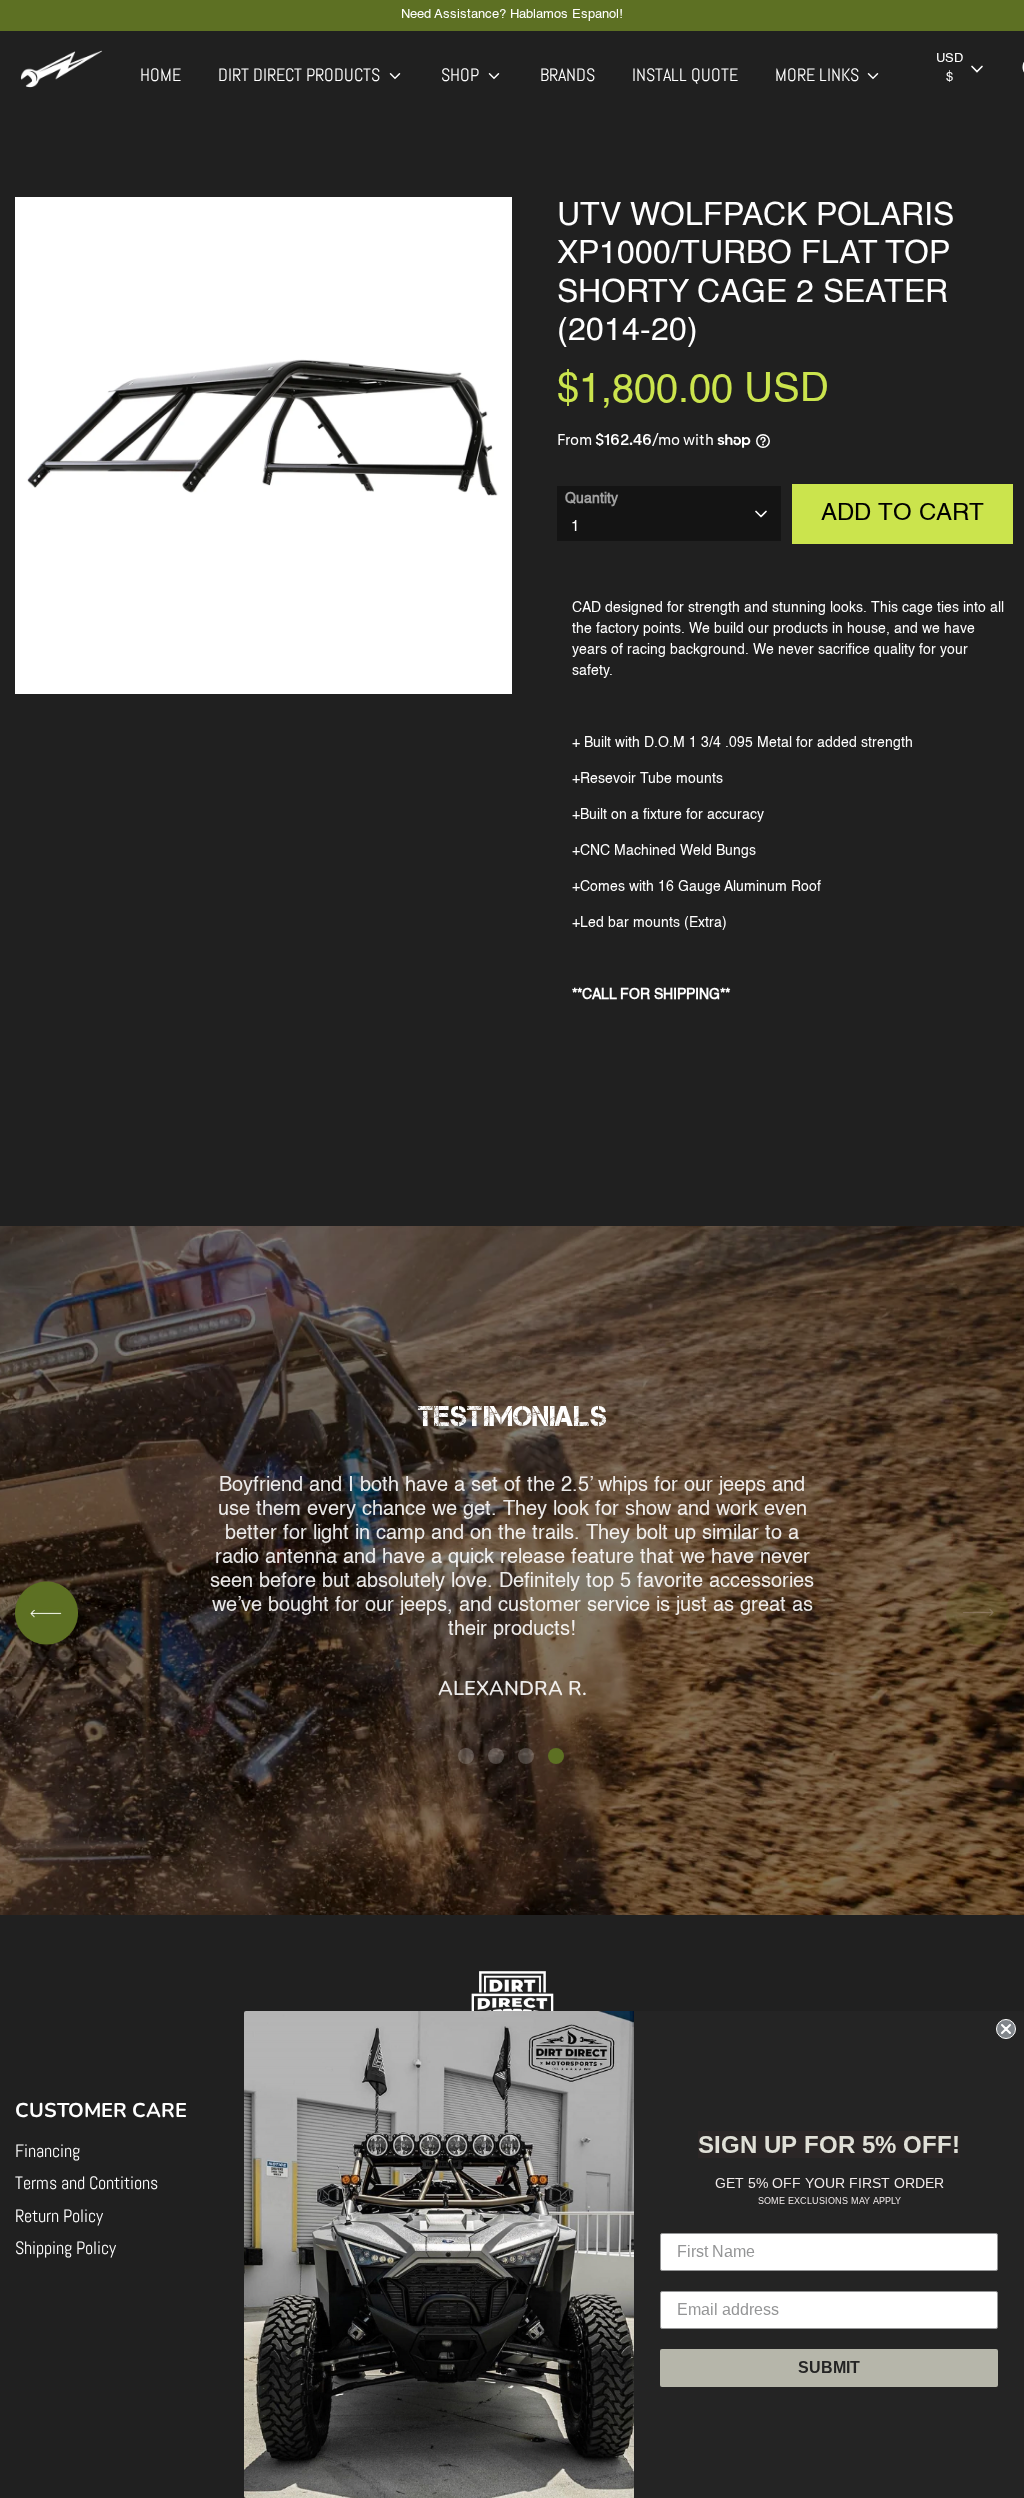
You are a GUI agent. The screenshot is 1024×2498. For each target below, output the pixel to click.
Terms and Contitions (86, 2182)
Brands (567, 74)
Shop (462, 74)
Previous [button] (46, 1613)
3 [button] (526, 1756)
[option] (512, 1580)
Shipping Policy (65, 2247)
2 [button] (496, 1756)
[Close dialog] (1006, 2029)
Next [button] (977, 1613)
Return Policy (59, 2215)
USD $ (949, 67)
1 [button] (466, 1756)
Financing (47, 2150)
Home (160, 74)
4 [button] (556, 1756)
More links (819, 74)
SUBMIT (829, 2367)
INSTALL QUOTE (685, 74)
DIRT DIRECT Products (301, 74)
